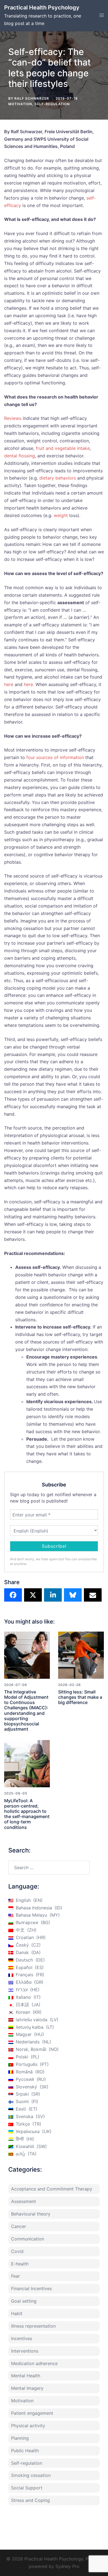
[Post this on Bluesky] (73, 1595)
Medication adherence (34, 2363)
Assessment (24, 2201)
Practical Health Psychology (42, 7)
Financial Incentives (31, 2288)
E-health (20, 2264)
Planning (20, 2438)
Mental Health (26, 2376)
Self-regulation (52, 104)
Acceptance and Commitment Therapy (52, 2189)
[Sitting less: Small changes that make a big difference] (81, 1655)
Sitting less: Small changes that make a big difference (80, 1697)
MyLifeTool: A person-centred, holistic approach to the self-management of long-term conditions (27, 1814)
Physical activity (28, 2426)
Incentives (22, 2338)
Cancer (19, 2226)
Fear (16, 2276)
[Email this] (93, 1595)
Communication (28, 2239)
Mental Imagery (27, 2388)
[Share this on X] (33, 1595)
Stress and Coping (30, 2500)
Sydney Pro (67, 2566)
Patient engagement (32, 2413)
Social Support (27, 2488)
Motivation (20, 104)
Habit (17, 2313)
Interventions (25, 2351)
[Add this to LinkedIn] (53, 1595)
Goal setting (24, 2301)
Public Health (25, 2451)
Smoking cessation (31, 2475)
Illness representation (33, 2326)
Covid (17, 2251)
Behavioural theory (31, 2214)
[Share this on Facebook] (13, 1595)
